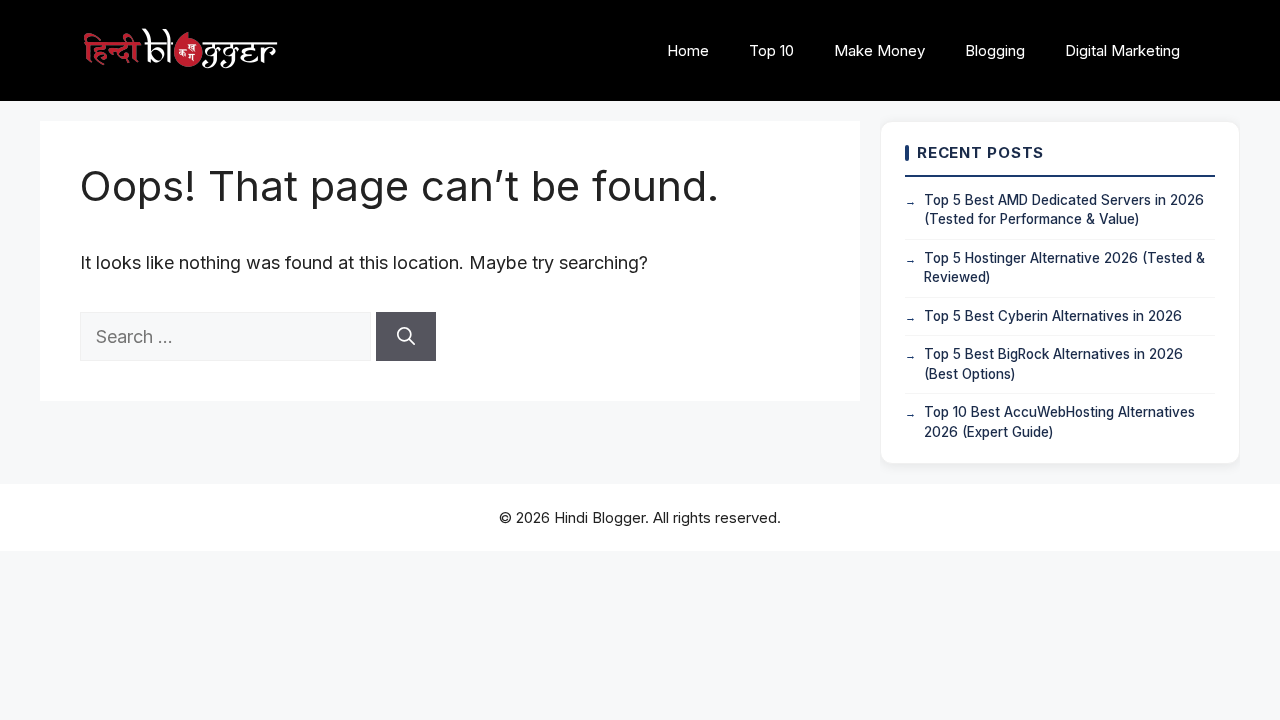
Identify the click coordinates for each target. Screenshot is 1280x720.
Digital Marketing (1122, 50)
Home (688, 50)
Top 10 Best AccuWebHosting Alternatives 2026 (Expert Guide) (1059, 422)
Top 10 (771, 50)
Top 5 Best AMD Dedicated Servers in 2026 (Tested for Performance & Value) (1064, 210)
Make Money (879, 50)
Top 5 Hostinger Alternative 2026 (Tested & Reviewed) (1064, 268)
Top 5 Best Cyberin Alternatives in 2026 (1053, 316)
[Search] (406, 336)
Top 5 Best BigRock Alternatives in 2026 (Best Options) (1053, 364)
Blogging (995, 50)
